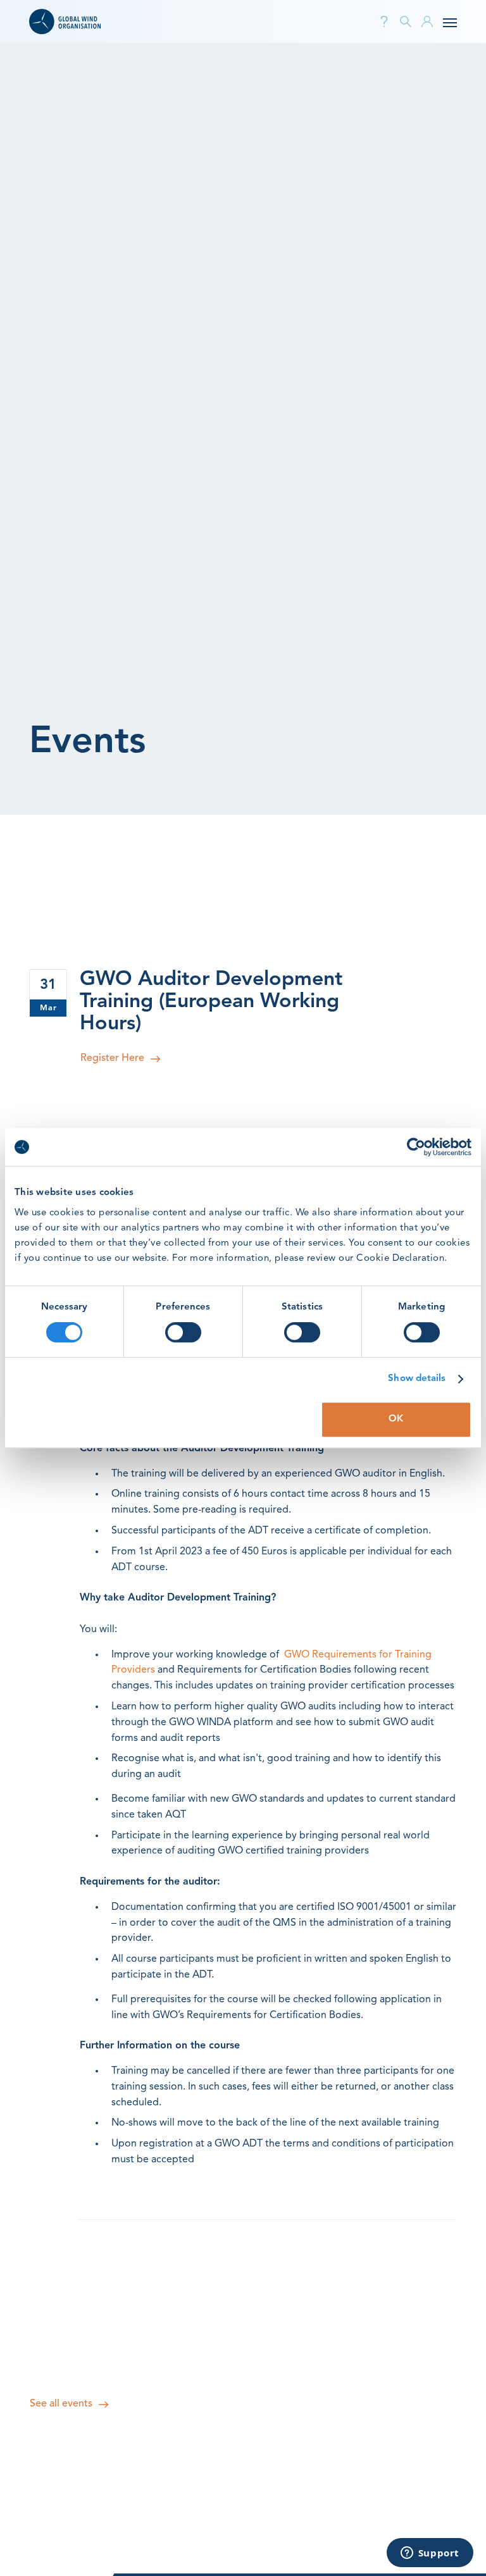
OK (396, 1419)
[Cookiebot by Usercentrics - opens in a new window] (416, 1147)
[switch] (183, 1332)
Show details (417, 1379)
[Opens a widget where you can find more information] (430, 2554)
